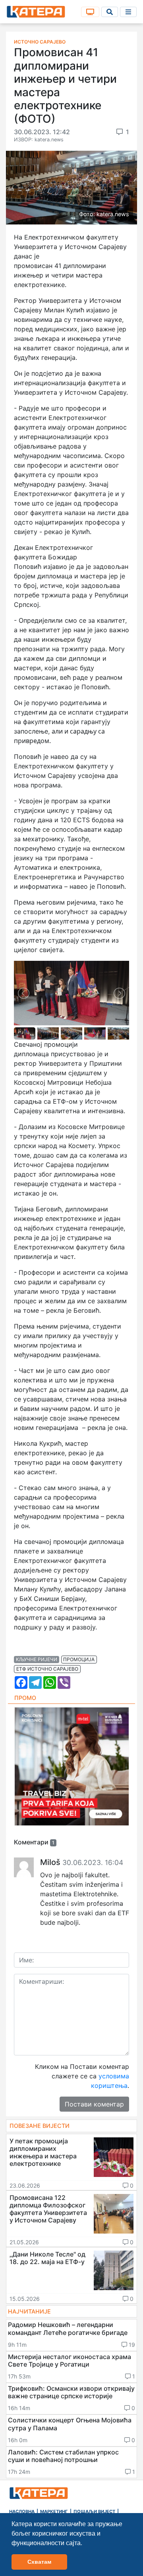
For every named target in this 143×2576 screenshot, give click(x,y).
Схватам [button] (39, 2562)
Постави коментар (94, 2104)
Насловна (22, 2511)
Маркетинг (54, 2511)
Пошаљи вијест (94, 2511)
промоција (79, 1659)
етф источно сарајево (47, 1669)
